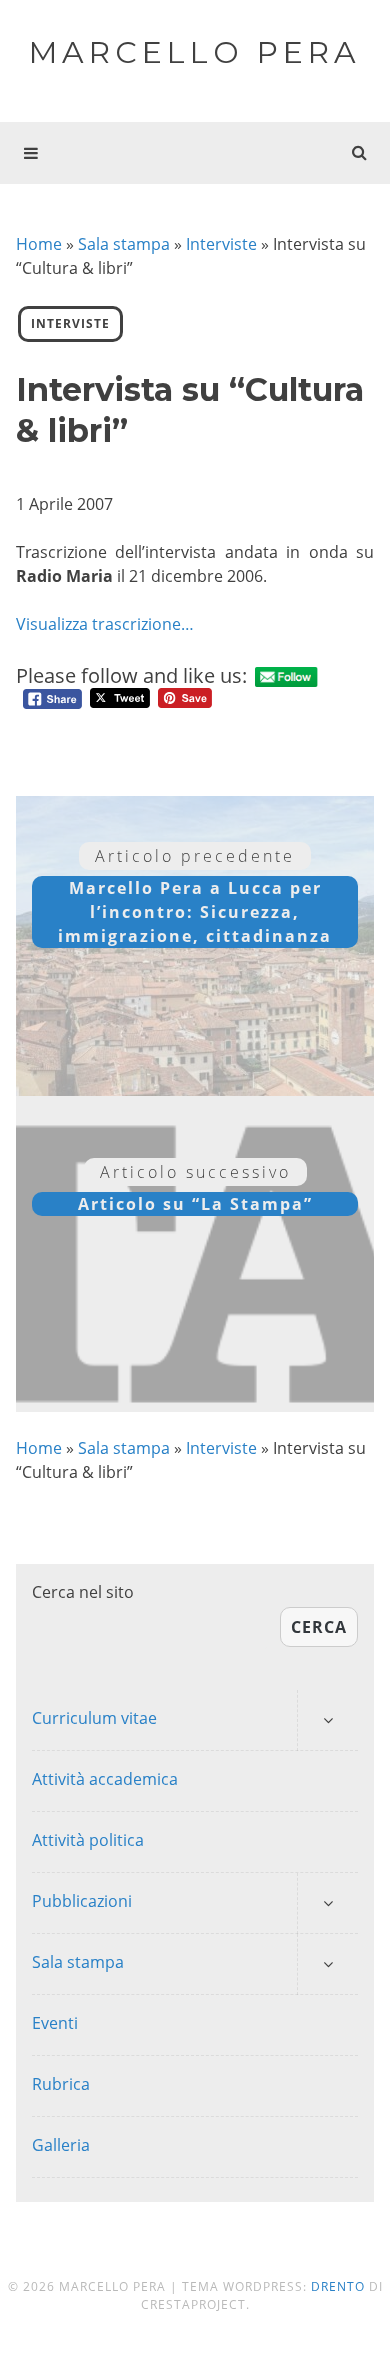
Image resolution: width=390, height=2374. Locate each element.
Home (39, 244)
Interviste (221, 244)
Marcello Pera (195, 52)
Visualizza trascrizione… (105, 624)
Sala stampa (124, 244)
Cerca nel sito (83, 1592)
